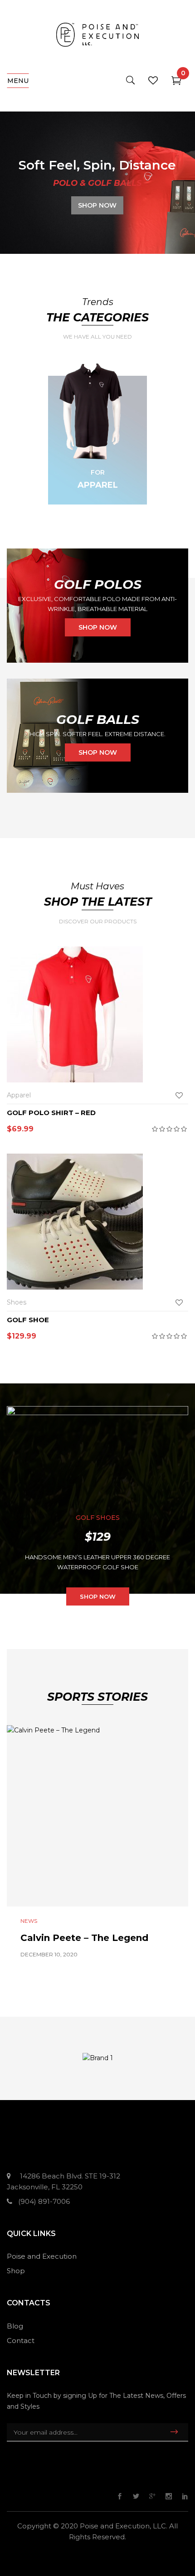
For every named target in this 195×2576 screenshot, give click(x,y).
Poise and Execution (42, 2256)
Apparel (98, 485)
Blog (15, 2326)
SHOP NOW (97, 205)
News (29, 1921)
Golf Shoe (28, 1320)
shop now (98, 627)
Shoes (17, 1302)
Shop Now (98, 1596)
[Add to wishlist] (181, 1095)
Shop (16, 2271)
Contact (21, 2341)
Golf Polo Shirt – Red (51, 1113)
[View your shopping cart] (176, 82)
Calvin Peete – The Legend (84, 1938)
